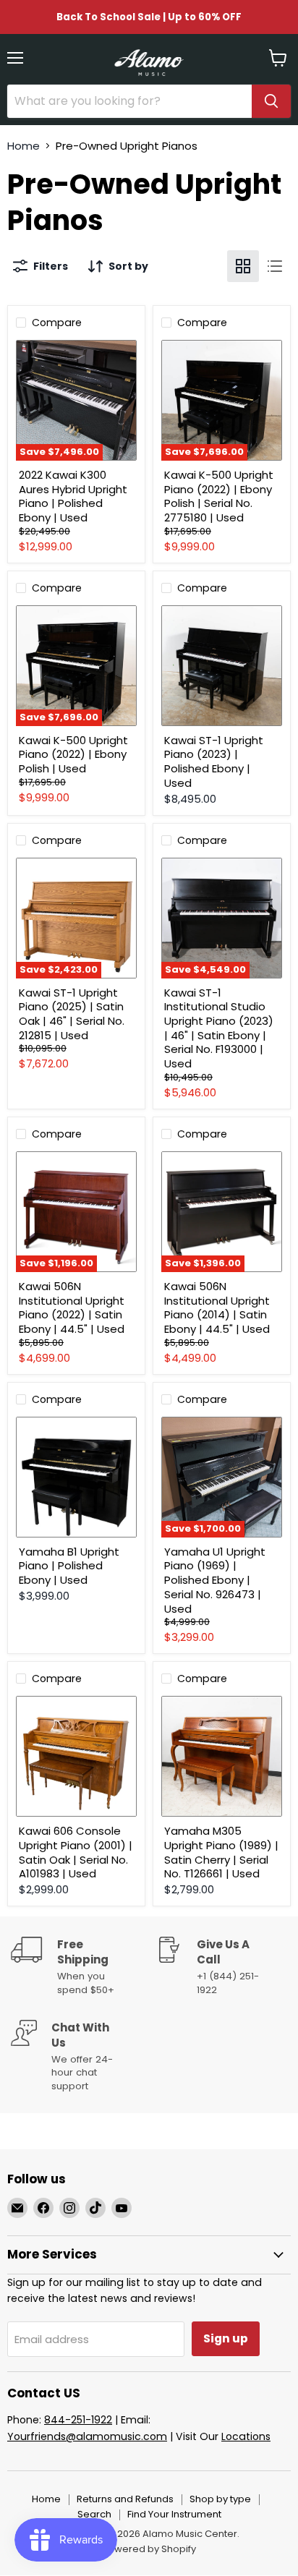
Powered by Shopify (149, 2549)
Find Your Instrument (174, 2514)
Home (24, 146)
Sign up (226, 2338)
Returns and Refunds (125, 2499)
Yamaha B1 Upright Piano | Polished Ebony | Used (69, 1566)
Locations (246, 2436)
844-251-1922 (78, 2420)
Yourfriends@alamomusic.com (87, 2436)
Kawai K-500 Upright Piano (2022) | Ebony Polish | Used (73, 754)
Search (94, 2514)
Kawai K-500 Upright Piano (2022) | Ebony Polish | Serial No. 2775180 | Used (219, 496)
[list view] (275, 266)
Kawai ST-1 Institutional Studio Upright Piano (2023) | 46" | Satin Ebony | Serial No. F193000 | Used (219, 1028)
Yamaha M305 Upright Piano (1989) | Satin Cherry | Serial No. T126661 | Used (221, 1852)
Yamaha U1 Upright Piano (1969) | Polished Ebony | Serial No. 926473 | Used (215, 1580)
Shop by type (220, 2499)
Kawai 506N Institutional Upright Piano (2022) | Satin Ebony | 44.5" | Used (72, 1308)
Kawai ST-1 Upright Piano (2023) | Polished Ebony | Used (214, 762)
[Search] (271, 101)
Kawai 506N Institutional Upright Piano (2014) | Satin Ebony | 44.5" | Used (217, 1308)
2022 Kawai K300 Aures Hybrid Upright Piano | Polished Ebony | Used (73, 496)
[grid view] (243, 266)
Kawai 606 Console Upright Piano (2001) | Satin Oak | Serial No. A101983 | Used (76, 1852)
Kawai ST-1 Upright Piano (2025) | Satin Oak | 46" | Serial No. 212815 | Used (72, 1014)
